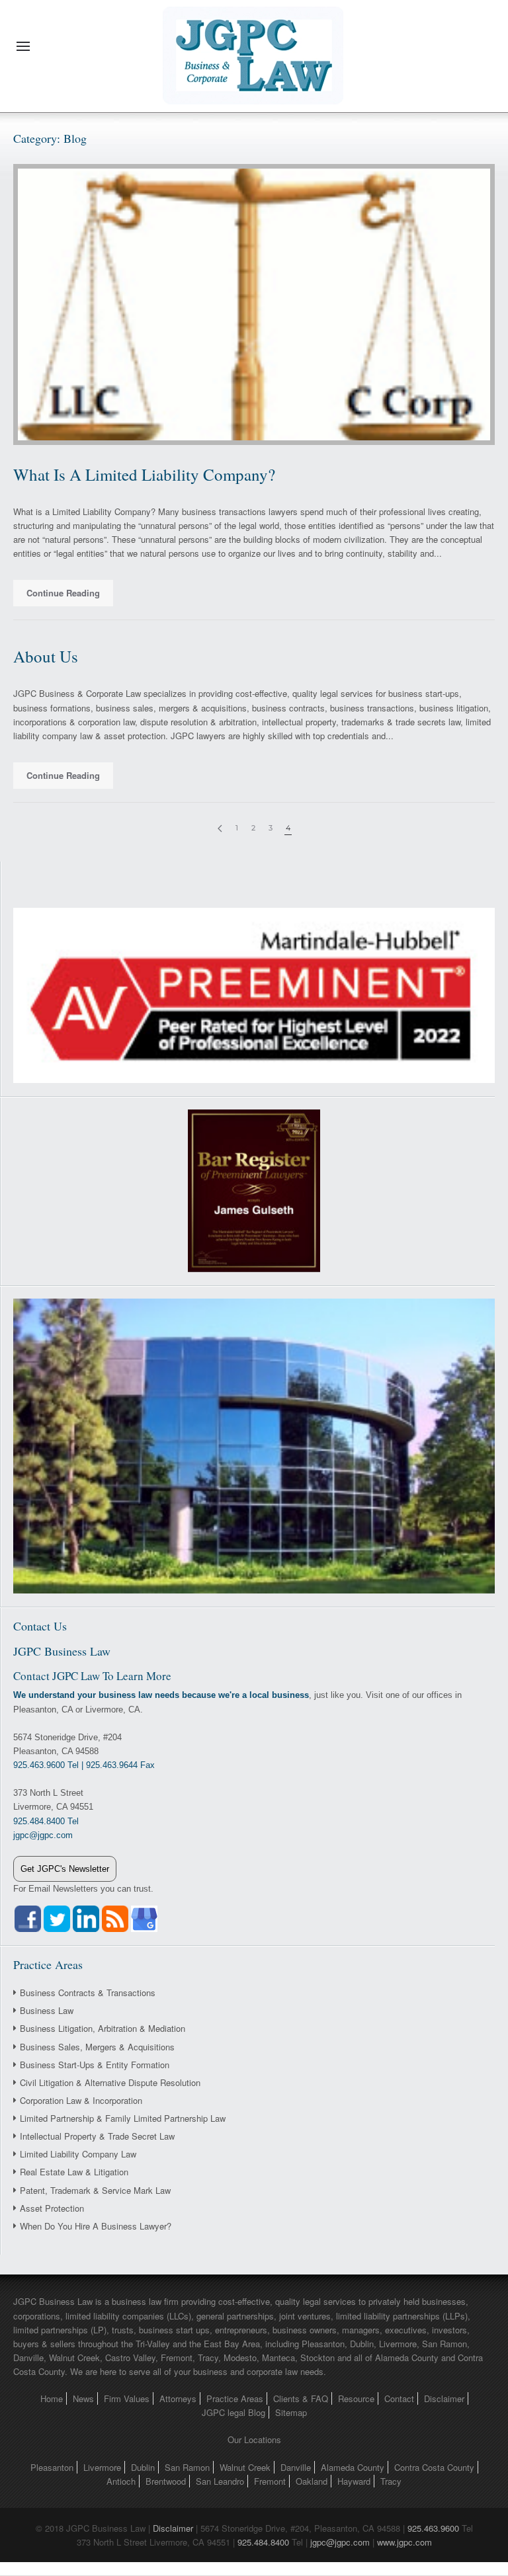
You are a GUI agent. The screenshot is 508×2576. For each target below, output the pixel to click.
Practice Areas (235, 2398)
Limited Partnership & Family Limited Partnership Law (123, 2118)
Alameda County (353, 2467)
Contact (399, 2398)
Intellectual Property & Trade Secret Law (97, 2136)
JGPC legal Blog (233, 2412)
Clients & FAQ (301, 2398)
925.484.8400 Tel (46, 1821)
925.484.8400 (263, 2542)
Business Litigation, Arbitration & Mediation (103, 2028)
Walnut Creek (245, 2467)
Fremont (270, 2481)
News (83, 2398)
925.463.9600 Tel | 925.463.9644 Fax (84, 1765)
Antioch (121, 2481)
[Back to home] (254, 46)
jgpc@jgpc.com (340, 2542)
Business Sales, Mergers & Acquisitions (97, 2047)
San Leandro (220, 2481)
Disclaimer (444, 2398)
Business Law (47, 2010)
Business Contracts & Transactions (88, 1992)
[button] (23, 46)
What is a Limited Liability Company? (144, 474)
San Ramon (187, 2467)
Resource (356, 2398)
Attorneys (178, 2398)
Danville (296, 2467)
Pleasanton (52, 2467)
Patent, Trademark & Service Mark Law (95, 2190)
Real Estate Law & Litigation (74, 2172)
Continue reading (63, 593)
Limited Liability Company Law (78, 2154)
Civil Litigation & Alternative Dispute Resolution (110, 2082)
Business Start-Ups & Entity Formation (95, 2065)
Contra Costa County (434, 2467)
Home (52, 2398)
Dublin (143, 2467)
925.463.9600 (433, 2528)
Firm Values (127, 2398)
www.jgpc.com (404, 2542)
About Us (46, 656)
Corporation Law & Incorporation (81, 2100)
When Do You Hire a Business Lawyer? (96, 2226)
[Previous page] (220, 829)
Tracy (391, 2481)
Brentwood (166, 2481)
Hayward (354, 2481)
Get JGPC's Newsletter (65, 1869)
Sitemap (291, 2412)
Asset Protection (52, 2208)
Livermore (102, 2467)
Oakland (312, 2481)
